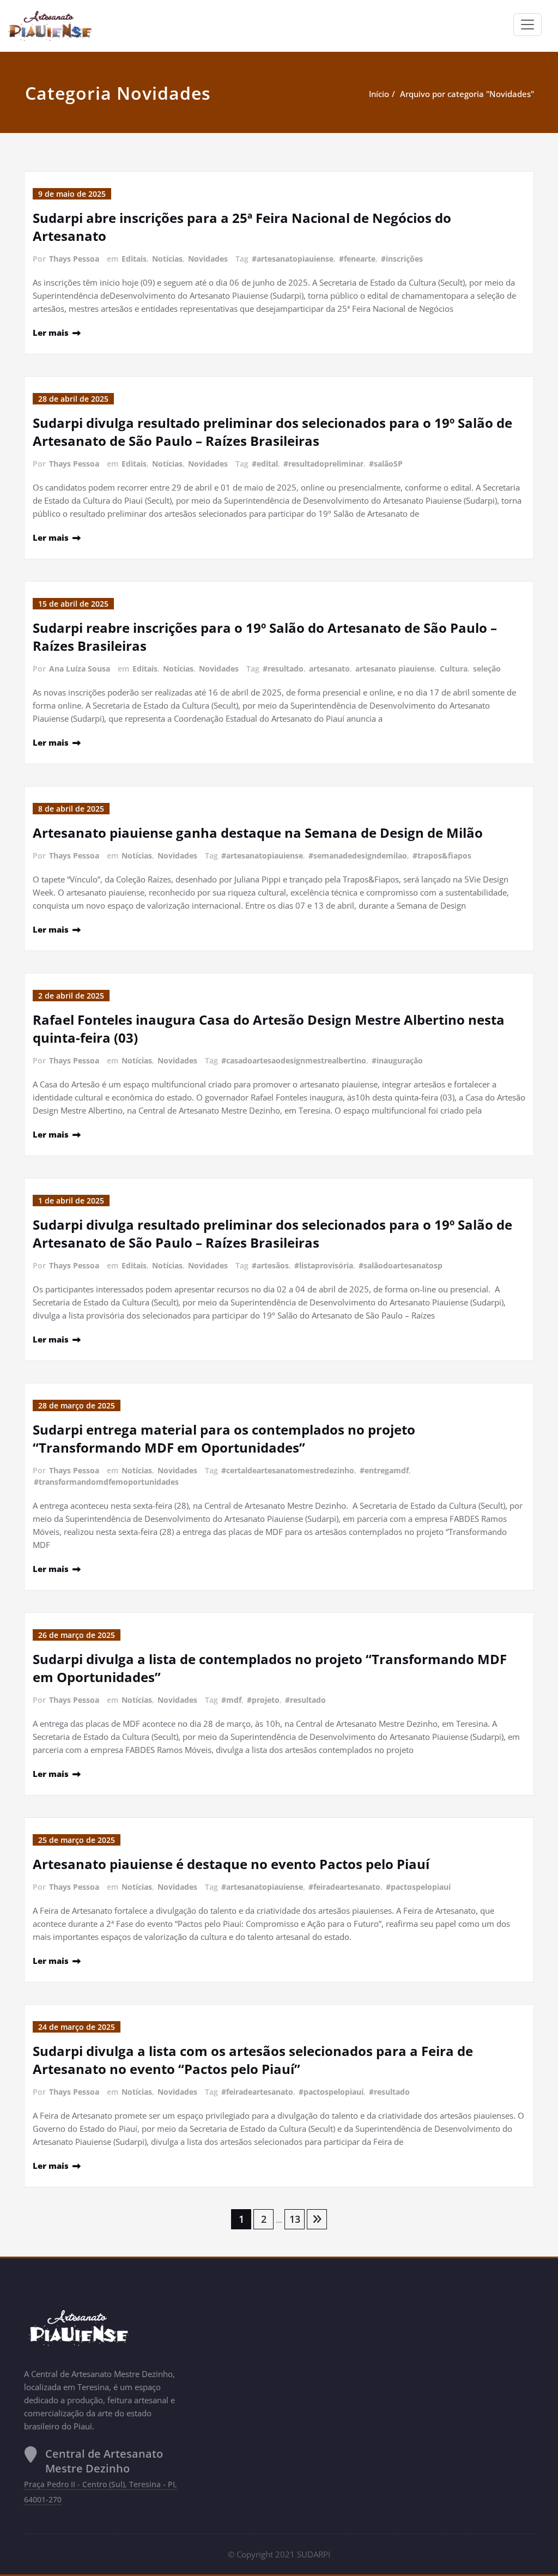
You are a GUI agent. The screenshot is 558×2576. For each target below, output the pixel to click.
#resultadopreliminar (323, 464)
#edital (265, 464)
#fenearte (357, 259)
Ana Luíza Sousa (80, 669)
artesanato (329, 669)
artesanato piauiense (395, 669)
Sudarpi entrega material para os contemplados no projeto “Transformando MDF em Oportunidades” (224, 1438)
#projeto (263, 1700)
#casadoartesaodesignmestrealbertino (294, 1060)
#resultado (283, 669)
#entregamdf (384, 1470)
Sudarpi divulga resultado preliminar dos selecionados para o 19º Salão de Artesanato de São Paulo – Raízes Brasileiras (272, 432)
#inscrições (402, 259)
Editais (134, 259)
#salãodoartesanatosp (401, 1265)
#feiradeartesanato (344, 1887)
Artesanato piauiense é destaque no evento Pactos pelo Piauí (231, 1864)
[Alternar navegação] (527, 25)
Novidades (208, 259)
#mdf (231, 1700)
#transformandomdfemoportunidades (106, 1482)
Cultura (454, 669)
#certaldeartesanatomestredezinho (288, 1470)
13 (295, 2219)
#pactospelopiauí (418, 1887)
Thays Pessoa (74, 259)
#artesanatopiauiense (293, 259)
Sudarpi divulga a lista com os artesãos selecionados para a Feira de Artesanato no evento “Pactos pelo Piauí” (253, 2060)
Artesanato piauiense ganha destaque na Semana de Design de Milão (258, 833)
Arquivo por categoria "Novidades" (467, 94)
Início (379, 94)
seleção (487, 669)
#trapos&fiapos (442, 855)
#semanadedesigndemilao (358, 855)
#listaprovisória (324, 1265)
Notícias (167, 259)
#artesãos (270, 1265)
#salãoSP (386, 464)
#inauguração (397, 1060)
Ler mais (51, 332)
